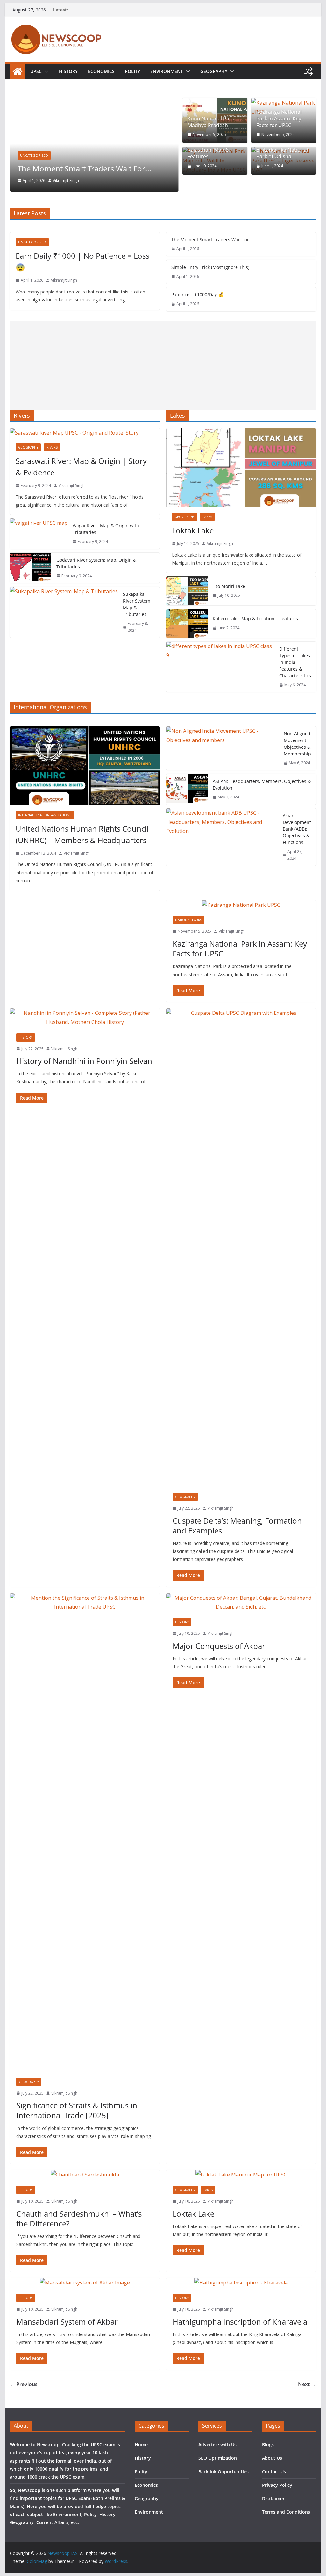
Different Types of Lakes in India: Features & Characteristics (295, 662)
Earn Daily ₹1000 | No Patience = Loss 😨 (82, 261)
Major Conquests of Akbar (219, 1646)
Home (141, 2445)
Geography (214, 71)
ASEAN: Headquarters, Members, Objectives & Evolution (262, 784)
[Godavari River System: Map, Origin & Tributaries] (31, 568)
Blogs (268, 2445)
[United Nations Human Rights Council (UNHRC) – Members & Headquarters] (85, 766)
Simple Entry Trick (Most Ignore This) (90, 168)
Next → (307, 2384)
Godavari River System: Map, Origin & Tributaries (96, 563)
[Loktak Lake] (241, 468)
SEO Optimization (218, 2458)
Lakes (207, 517)
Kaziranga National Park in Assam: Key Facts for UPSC (279, 119)
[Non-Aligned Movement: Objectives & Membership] (222, 748)
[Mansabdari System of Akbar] (85, 2283)
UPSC (36, 71)
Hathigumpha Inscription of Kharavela (240, 2322)
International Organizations (45, 815)
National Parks (188, 920)
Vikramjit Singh (74, 180)
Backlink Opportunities (223, 2472)
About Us (272, 2458)
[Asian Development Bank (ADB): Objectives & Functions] (222, 837)
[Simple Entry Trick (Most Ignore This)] (103, 103)
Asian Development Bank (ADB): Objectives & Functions (297, 829)
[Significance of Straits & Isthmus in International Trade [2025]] (85, 1832)
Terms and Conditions (286, 2512)
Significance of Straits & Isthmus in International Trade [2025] (77, 2110)
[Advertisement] (163, 365)
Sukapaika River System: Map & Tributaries (137, 604)
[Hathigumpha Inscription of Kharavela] (241, 2283)
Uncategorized (43, 155)
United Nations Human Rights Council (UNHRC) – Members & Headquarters (82, 834)
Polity (132, 71)
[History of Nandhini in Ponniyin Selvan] (85, 1018)
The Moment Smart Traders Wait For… (212, 239)
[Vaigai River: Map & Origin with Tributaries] (39, 534)
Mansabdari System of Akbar (67, 2322)
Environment (167, 71)
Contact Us (274, 2472)
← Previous (24, 2384)
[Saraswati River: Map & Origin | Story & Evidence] (85, 433)
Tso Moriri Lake (229, 586)
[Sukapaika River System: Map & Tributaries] (64, 612)
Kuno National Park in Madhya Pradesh (214, 122)
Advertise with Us (217, 2445)
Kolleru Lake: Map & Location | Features (255, 619)
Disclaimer (273, 2498)
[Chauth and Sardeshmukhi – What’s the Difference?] (85, 2175)
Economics (101, 71)
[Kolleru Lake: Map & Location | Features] (187, 624)
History (68, 71)
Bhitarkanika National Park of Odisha (282, 153)
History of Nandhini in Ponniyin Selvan (84, 1061)
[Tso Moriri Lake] (187, 591)
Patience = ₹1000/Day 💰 (197, 295)
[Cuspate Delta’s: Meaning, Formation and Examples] (241, 1247)
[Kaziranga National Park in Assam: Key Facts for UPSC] (241, 905)
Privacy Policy (277, 2485)
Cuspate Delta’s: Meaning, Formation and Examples (237, 1526)
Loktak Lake (193, 530)
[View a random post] (308, 71)
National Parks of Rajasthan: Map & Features (209, 150)
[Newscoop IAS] (18, 71)
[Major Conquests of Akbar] (241, 1603)
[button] (45, 71)
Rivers (52, 447)
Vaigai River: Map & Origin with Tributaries (106, 529)
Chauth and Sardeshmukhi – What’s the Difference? (79, 2219)
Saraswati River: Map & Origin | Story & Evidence (81, 467)
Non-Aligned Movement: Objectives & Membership (297, 744)
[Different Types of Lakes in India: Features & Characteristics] (220, 667)
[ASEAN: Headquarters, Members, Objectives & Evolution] (187, 789)
